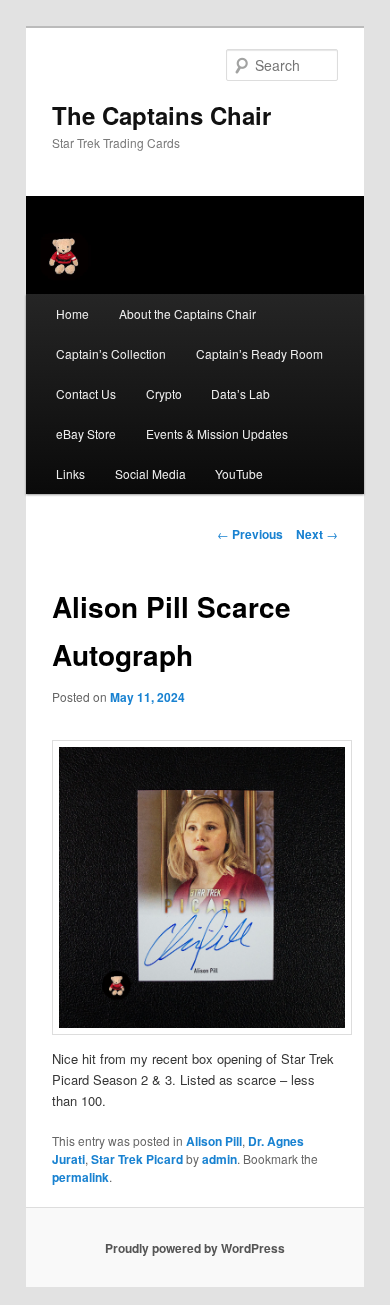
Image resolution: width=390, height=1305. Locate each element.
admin (219, 1159)
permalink (80, 1177)
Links (70, 473)
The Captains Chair (161, 115)
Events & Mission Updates (217, 433)
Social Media (150, 473)
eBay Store (86, 433)
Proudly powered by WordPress (195, 1248)
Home (72, 313)
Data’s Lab (240, 393)
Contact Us (86, 393)
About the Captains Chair (187, 313)
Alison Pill (214, 1141)
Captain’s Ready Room (259, 353)
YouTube (239, 473)
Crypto (164, 393)
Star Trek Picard (137, 1159)
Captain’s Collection (111, 353)
